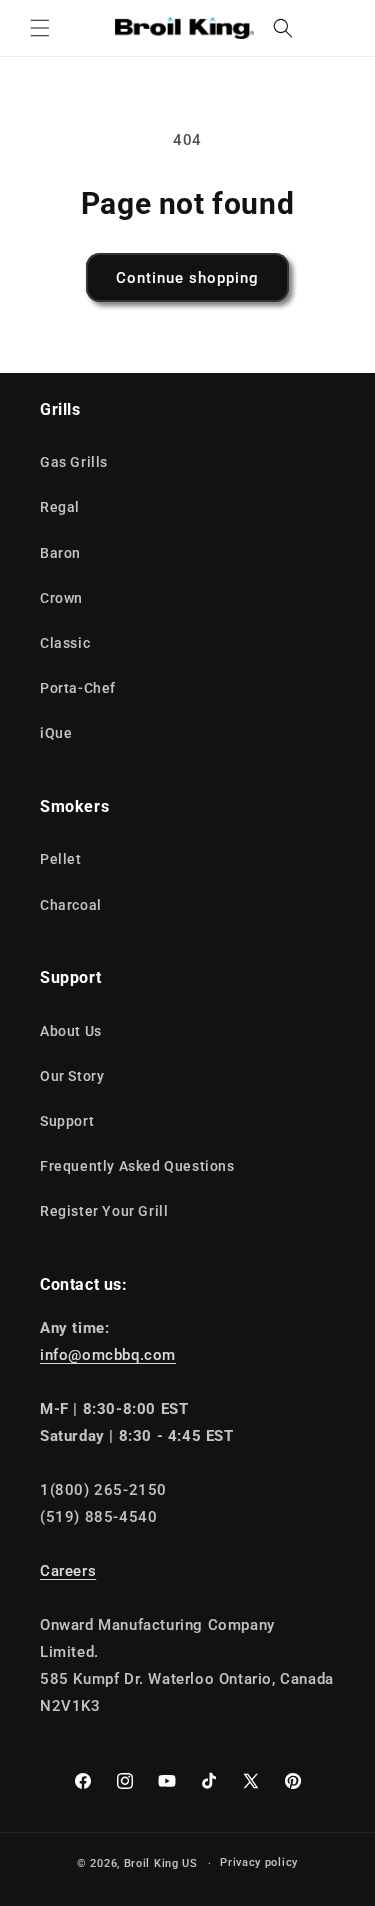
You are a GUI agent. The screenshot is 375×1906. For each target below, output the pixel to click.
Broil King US (161, 1863)
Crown (61, 598)
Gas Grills (74, 462)
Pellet (61, 859)
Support (67, 1121)
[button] (40, 28)
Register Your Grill (104, 1211)
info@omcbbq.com (108, 1355)
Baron (60, 553)
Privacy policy (259, 1862)
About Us (71, 1031)
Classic (65, 643)
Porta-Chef (78, 688)
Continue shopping (187, 278)
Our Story (72, 1076)
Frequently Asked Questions (137, 1166)
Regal (60, 507)
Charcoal (71, 905)
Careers (68, 1571)
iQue (56, 733)
